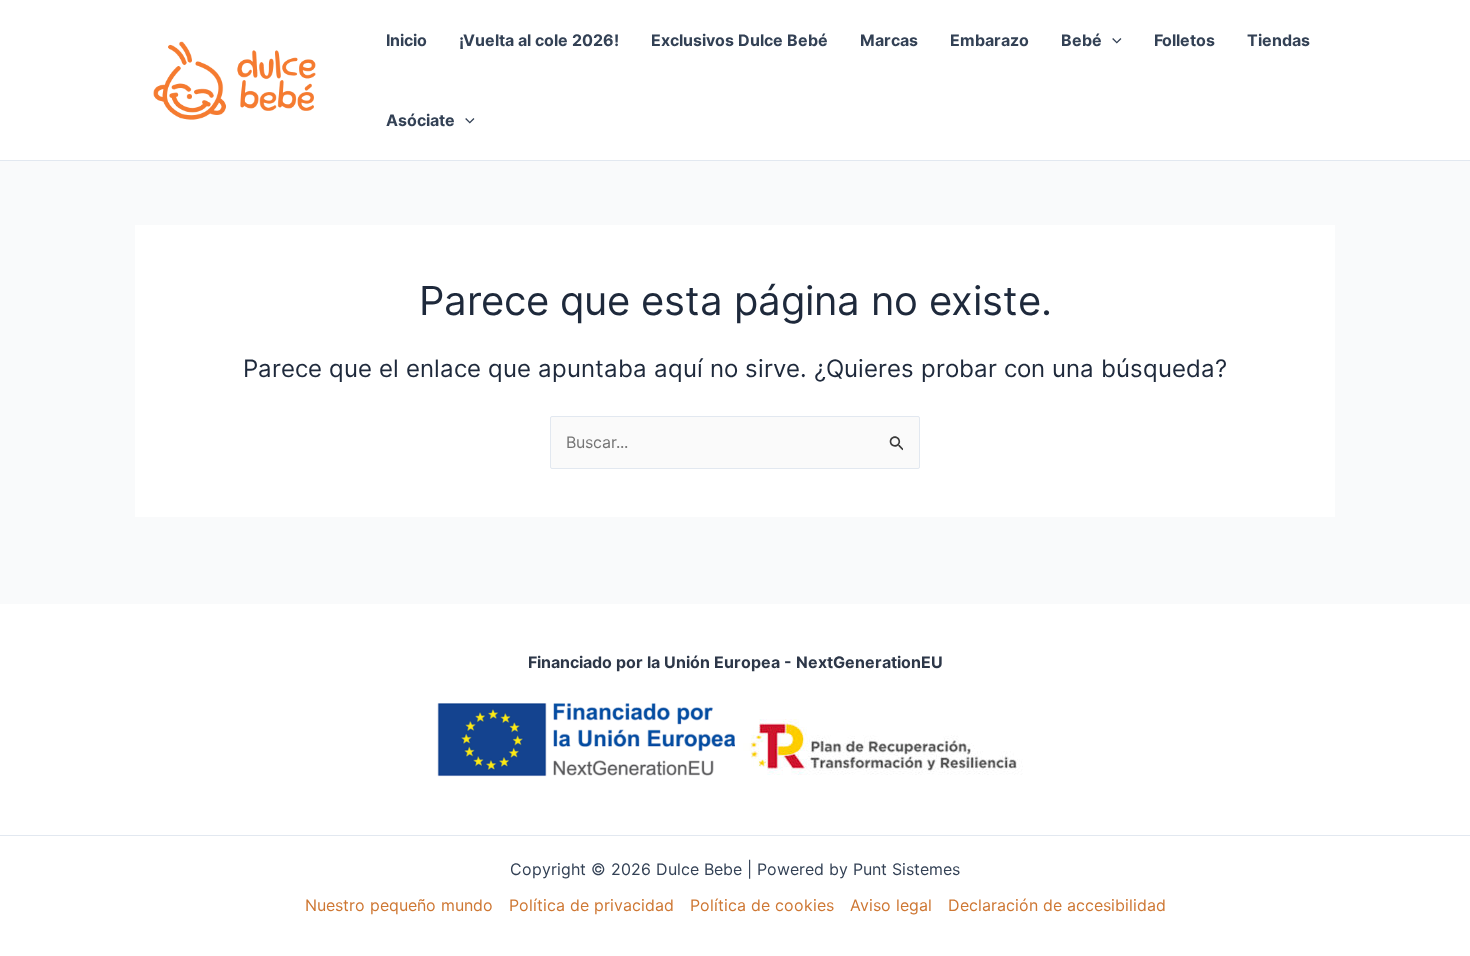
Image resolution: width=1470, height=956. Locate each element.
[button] (1112, 40)
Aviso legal (891, 905)
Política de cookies (762, 905)
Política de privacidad (591, 905)
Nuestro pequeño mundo (399, 905)
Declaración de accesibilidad (1057, 905)
